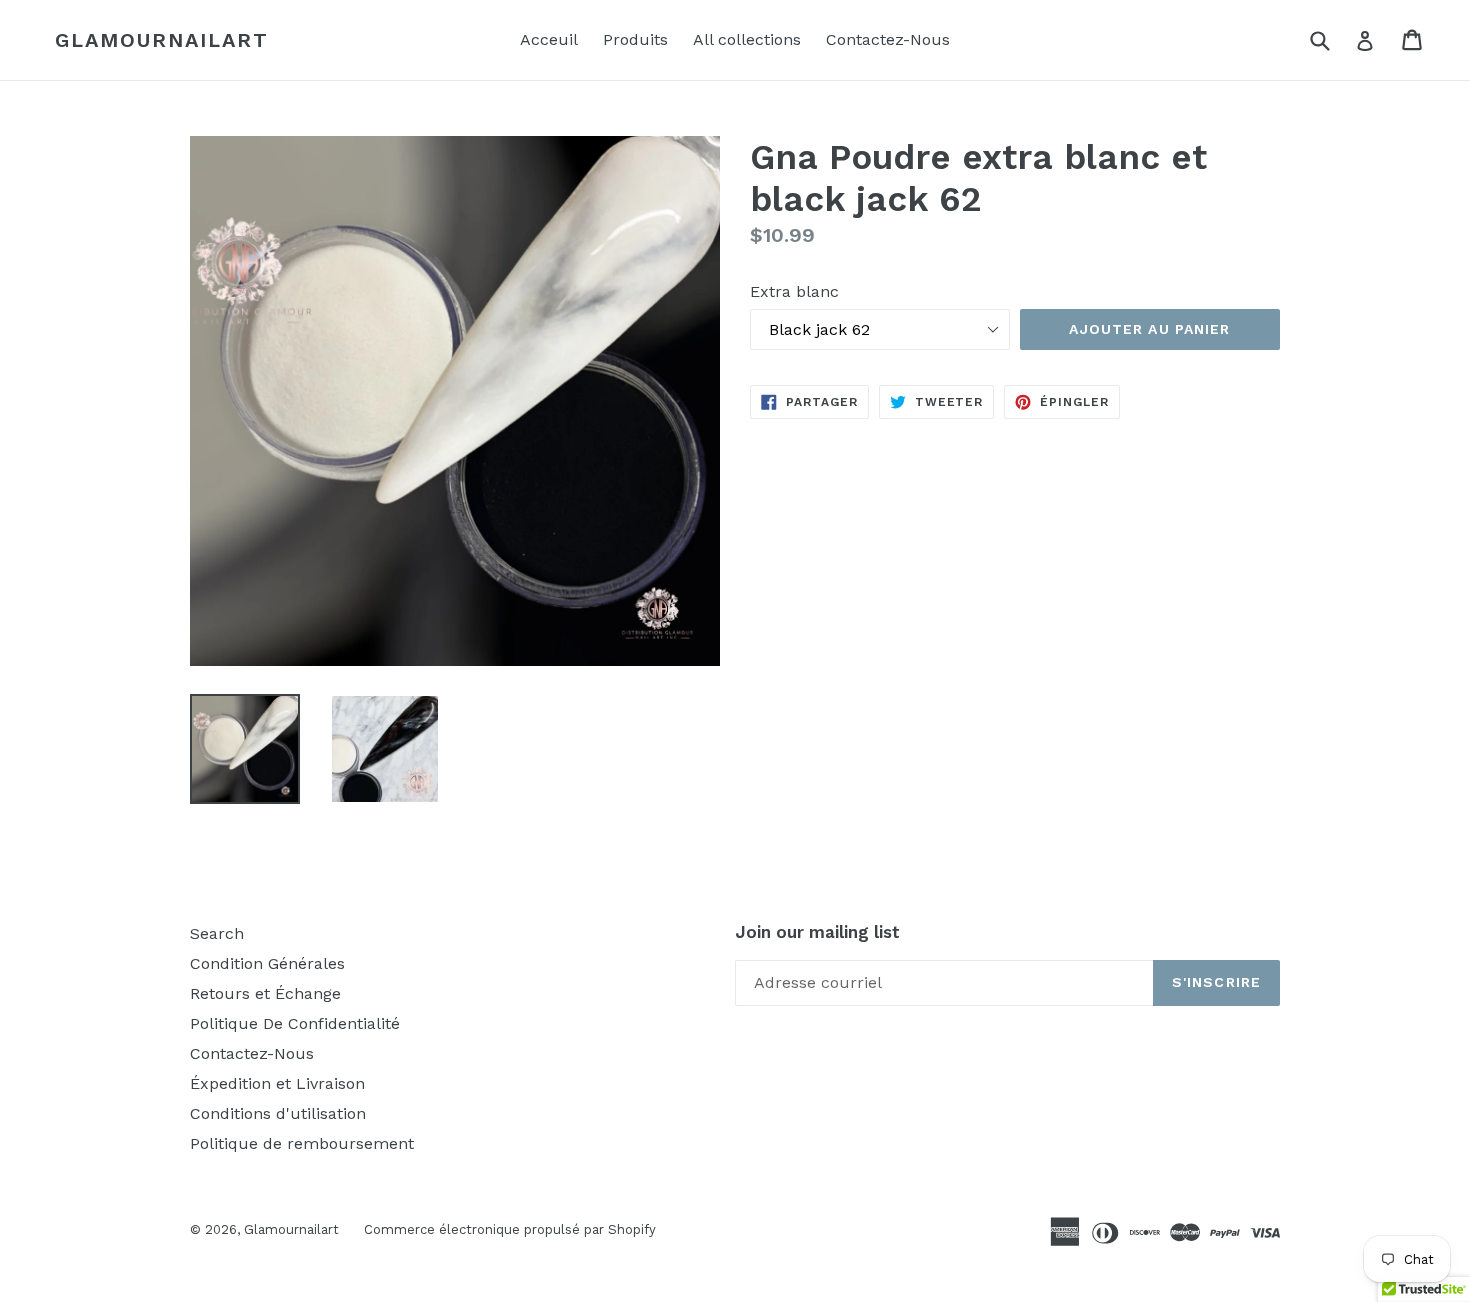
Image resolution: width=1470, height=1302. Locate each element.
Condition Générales (267, 963)
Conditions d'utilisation (278, 1113)
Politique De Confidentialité (295, 1023)
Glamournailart (162, 40)
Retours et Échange (265, 993)
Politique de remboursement (302, 1143)
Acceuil (549, 39)
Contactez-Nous (888, 39)
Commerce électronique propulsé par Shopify (510, 1229)
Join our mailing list (817, 932)
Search (217, 933)
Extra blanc (794, 291)
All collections (747, 39)
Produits (635, 39)
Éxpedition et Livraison (277, 1083)
